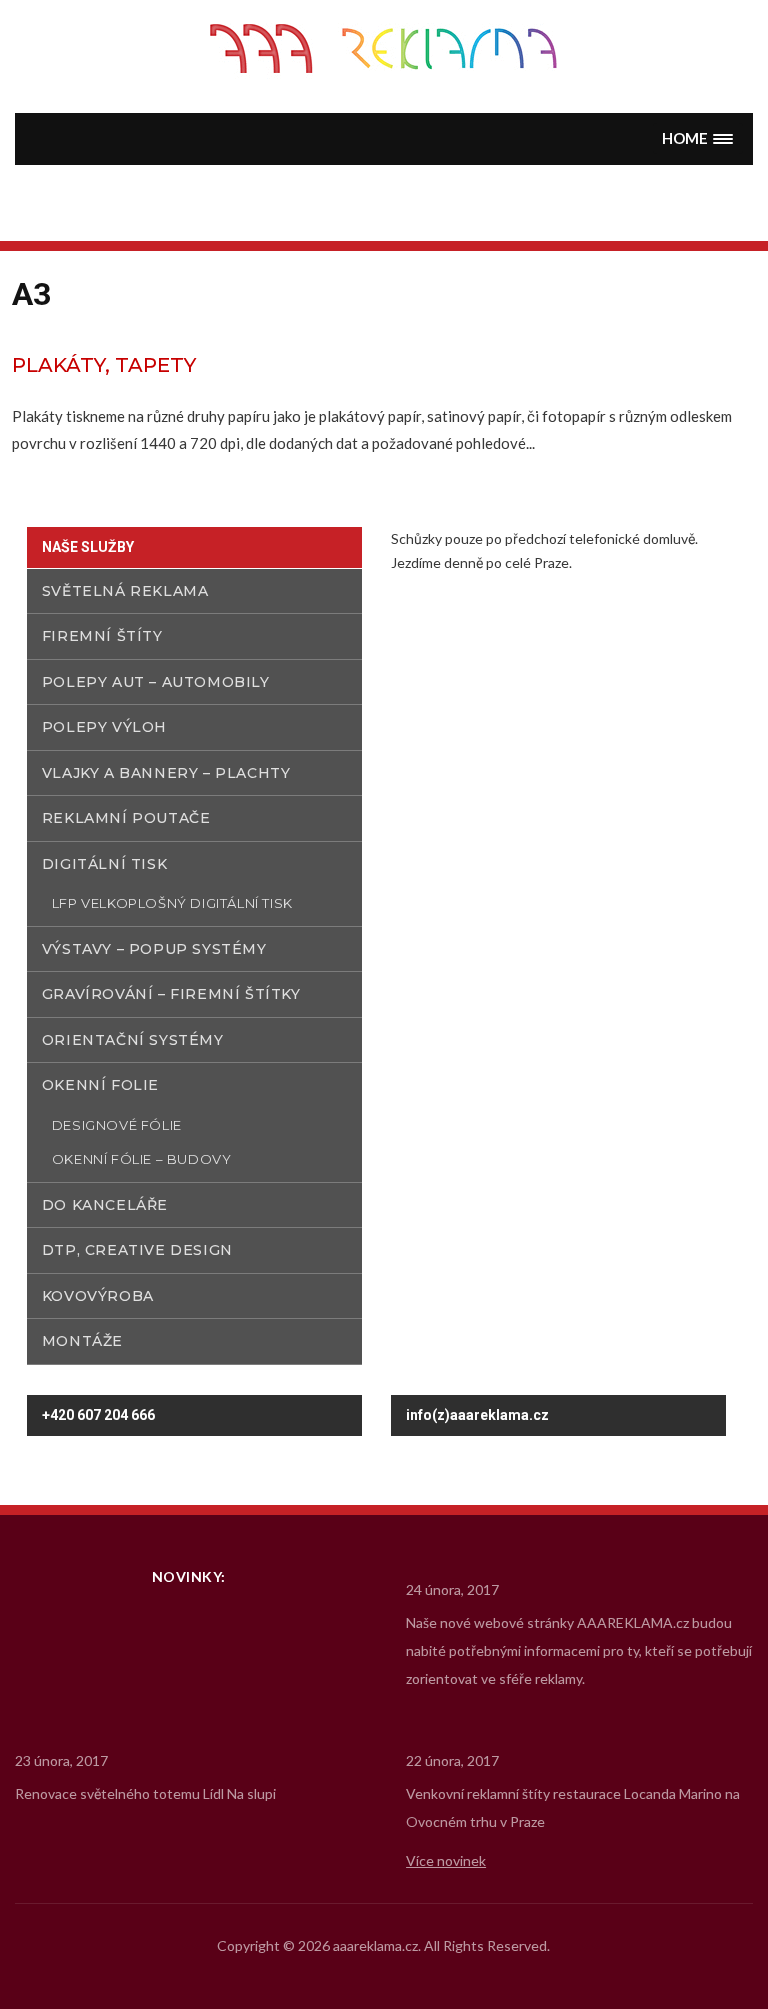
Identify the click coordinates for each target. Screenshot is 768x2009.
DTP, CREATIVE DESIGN (137, 1250)
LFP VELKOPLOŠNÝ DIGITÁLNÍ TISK (172, 903)
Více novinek (446, 1860)
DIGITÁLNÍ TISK (104, 864)
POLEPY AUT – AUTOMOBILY (156, 682)
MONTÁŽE (82, 1341)
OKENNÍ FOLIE (100, 1085)
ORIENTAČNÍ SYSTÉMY (133, 1040)
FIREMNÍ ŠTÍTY (102, 636)
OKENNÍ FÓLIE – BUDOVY (142, 1159)
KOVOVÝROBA (98, 1296)
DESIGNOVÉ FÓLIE (117, 1125)
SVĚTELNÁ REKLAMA (125, 591)
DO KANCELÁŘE (105, 1205)
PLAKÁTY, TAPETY (104, 365)
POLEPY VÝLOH (104, 727)
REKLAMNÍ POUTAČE (126, 818)
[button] (698, 138)
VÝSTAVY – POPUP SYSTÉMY (154, 949)
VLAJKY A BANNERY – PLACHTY (166, 773)
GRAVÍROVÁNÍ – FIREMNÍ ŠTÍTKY (171, 994)
